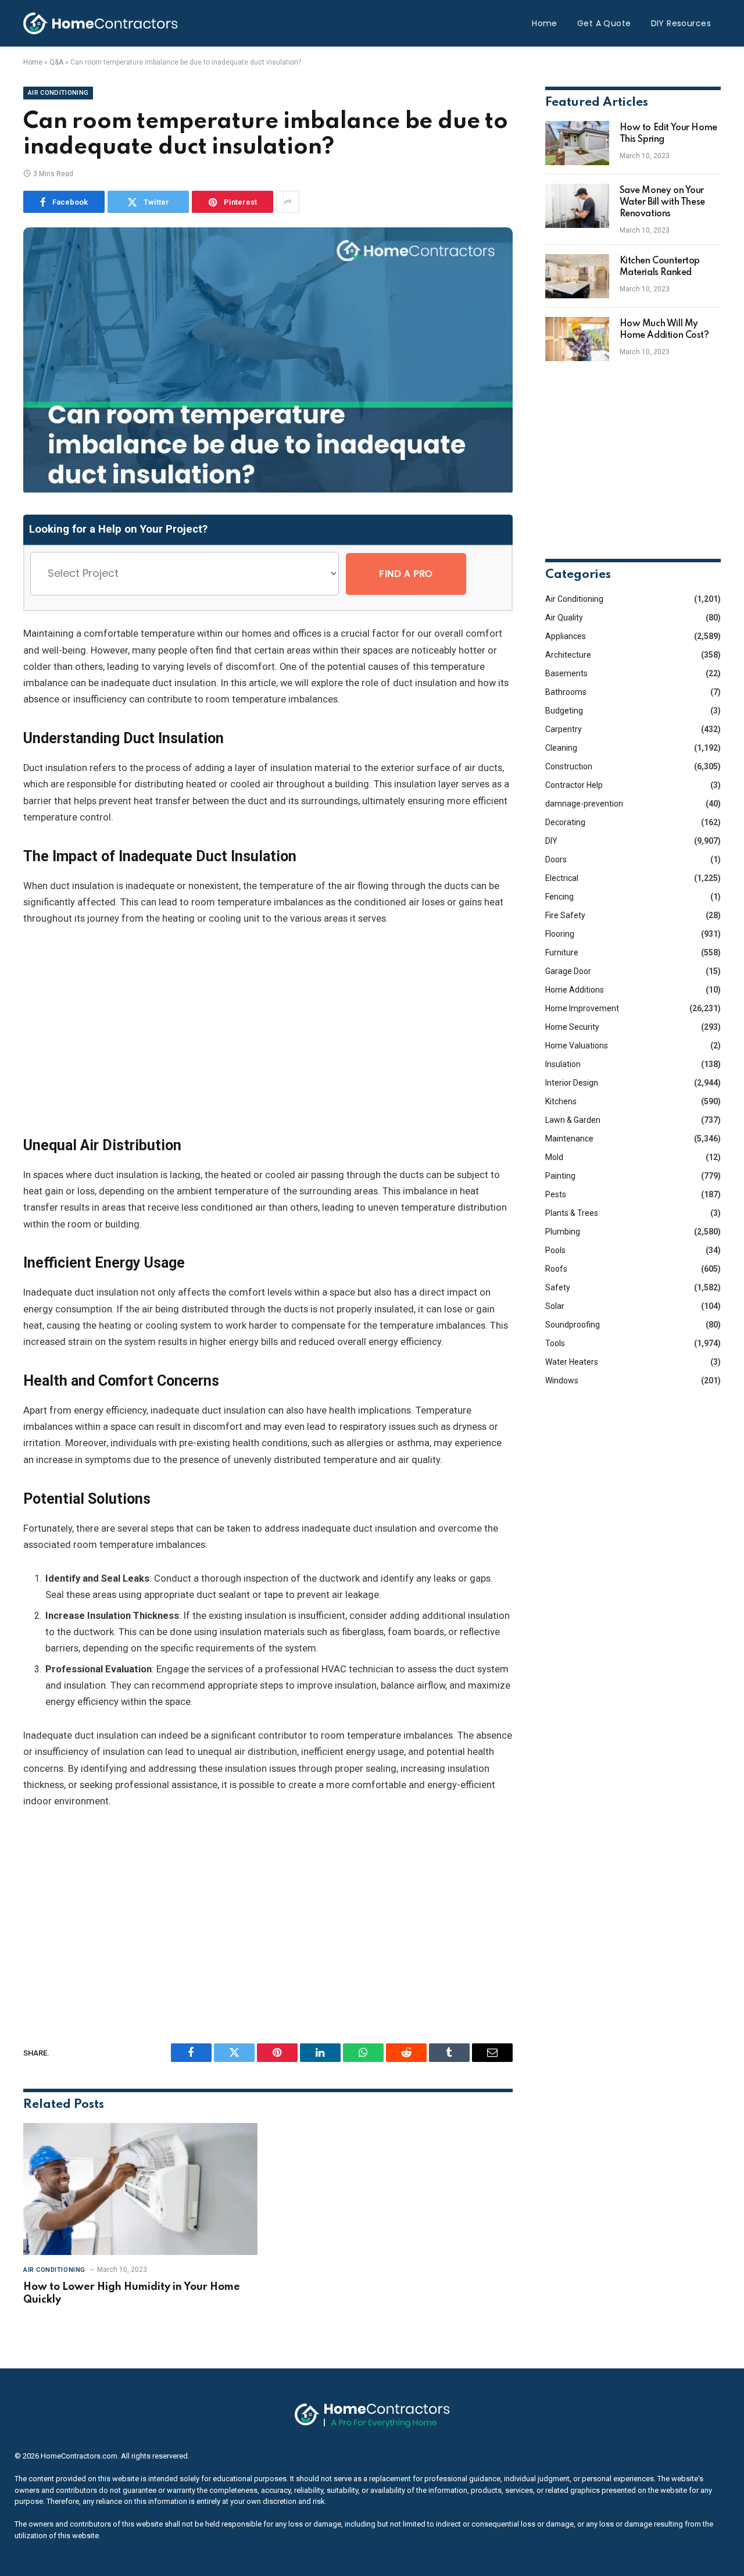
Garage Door (568, 971)
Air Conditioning (58, 93)
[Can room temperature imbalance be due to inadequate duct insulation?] (268, 490)
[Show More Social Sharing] (288, 202)
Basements (566, 673)
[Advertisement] (268, 1031)
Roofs (556, 1269)
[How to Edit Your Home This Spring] (577, 143)
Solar (555, 1306)
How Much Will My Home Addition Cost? (664, 330)
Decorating (565, 822)
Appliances (566, 636)
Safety (558, 1287)
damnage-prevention (584, 804)
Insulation (563, 1064)
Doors (556, 859)
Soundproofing (573, 1325)
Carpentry (564, 729)
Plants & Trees (572, 1213)
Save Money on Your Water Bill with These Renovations (662, 202)
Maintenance (569, 1139)
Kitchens (561, 1101)
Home (545, 23)
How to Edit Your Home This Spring (668, 134)
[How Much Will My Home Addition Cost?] (577, 339)
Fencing (559, 897)
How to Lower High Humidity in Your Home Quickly (132, 2293)
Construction (569, 766)
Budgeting (564, 711)
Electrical (562, 878)
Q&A (56, 62)
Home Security (572, 1027)
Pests (556, 1194)
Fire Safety (565, 915)
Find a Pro (406, 574)
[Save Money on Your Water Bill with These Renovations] (577, 206)
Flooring (560, 934)
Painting (560, 1176)
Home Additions (575, 990)
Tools (555, 1343)
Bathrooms (566, 692)
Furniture (562, 952)
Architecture (568, 655)
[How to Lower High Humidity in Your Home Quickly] (140, 2189)
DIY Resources (681, 23)
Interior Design (572, 1083)
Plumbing (563, 1232)
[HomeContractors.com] (101, 23)
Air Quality (564, 618)
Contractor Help (574, 785)
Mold (554, 1157)
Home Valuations (577, 1046)
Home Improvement (582, 1008)
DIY (551, 841)
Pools (555, 1250)
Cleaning (561, 748)
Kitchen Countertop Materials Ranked (660, 267)
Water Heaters (572, 1362)
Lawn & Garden (573, 1120)
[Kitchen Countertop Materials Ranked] (577, 276)
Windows (562, 1380)
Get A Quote (604, 23)
